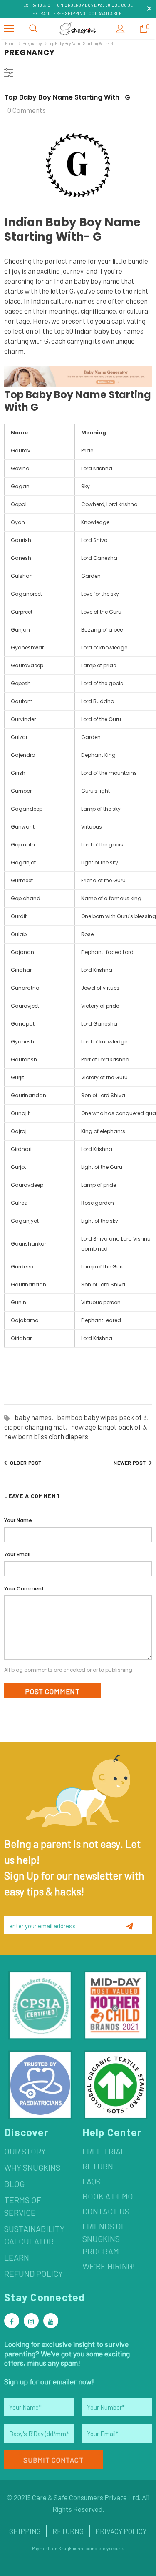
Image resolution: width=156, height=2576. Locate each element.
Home (10, 43)
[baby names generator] (78, 376)
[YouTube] (51, 2321)
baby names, (36, 1417)
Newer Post (130, 1463)
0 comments (27, 110)
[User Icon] (120, 29)
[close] (149, 9)
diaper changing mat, (38, 1427)
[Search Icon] (33, 29)
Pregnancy (32, 43)
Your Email (17, 1554)
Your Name (18, 1520)
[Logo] (78, 29)
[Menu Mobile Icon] (9, 29)
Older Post (26, 1463)
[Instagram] (31, 2321)
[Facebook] (12, 2321)
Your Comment (24, 1589)
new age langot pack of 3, (111, 1427)
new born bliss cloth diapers (46, 1436)
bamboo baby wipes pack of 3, (104, 1417)
